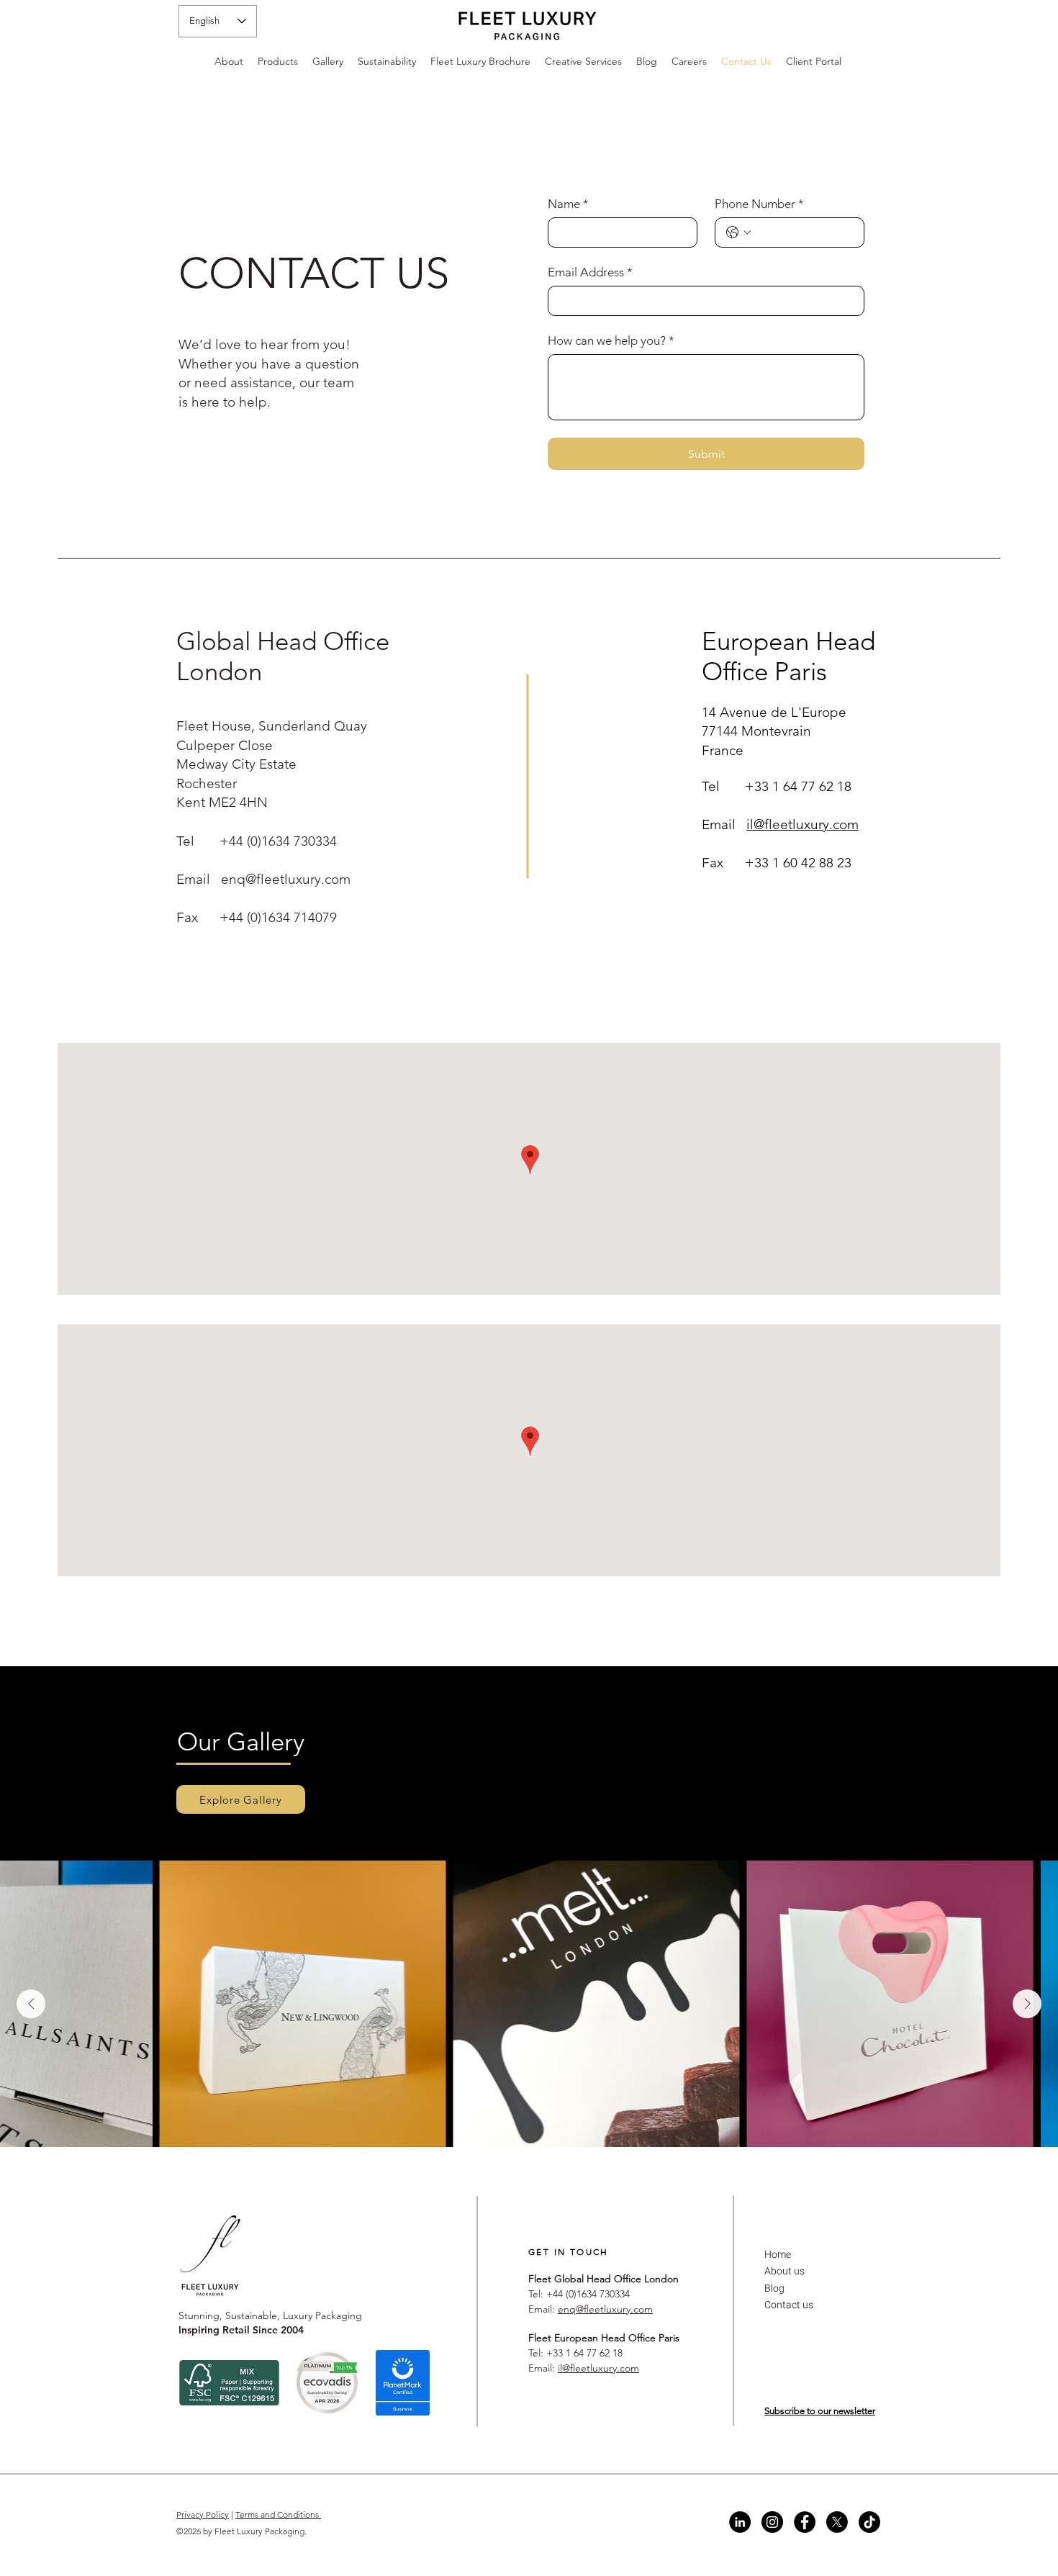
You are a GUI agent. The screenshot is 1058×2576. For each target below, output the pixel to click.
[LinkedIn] (740, 2522)
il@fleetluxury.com (802, 824)
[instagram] (772, 2522)
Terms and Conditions (278, 2514)
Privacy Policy (203, 2514)
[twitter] (837, 2522)
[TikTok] (869, 2522)
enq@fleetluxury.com (286, 879)
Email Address (590, 272)
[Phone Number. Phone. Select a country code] (738, 232)
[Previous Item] (31, 2004)
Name (568, 204)
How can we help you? (611, 340)
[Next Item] (1027, 2004)
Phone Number (759, 204)
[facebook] (805, 2522)
